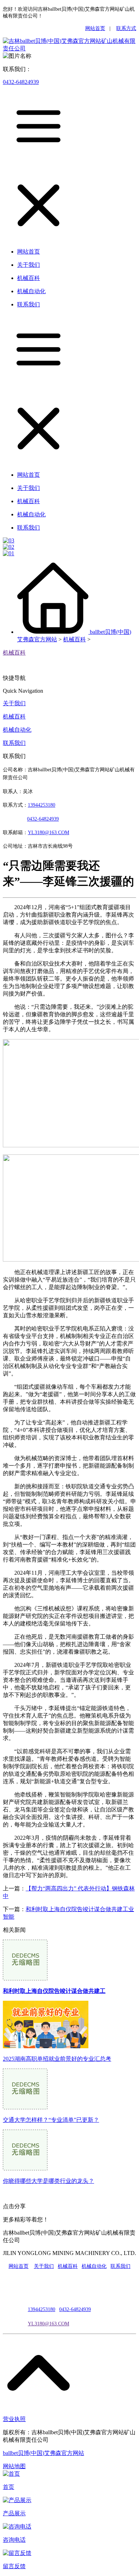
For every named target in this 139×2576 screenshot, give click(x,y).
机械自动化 (17, 730)
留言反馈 (14, 2566)
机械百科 (74, 639)
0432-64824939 (21, 82)
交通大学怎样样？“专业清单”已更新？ (51, 2120)
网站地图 (14, 2466)
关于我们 (14, 703)
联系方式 (126, 28)
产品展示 (14, 2513)
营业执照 (14, 2419)
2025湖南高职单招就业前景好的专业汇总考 (57, 2059)
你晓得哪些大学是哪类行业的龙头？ (48, 2181)
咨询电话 (14, 2540)
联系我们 (14, 743)
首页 (9, 2487)
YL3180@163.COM (48, 2324)
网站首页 (95, 28)
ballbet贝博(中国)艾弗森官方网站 (43, 2453)
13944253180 (42, 805)
